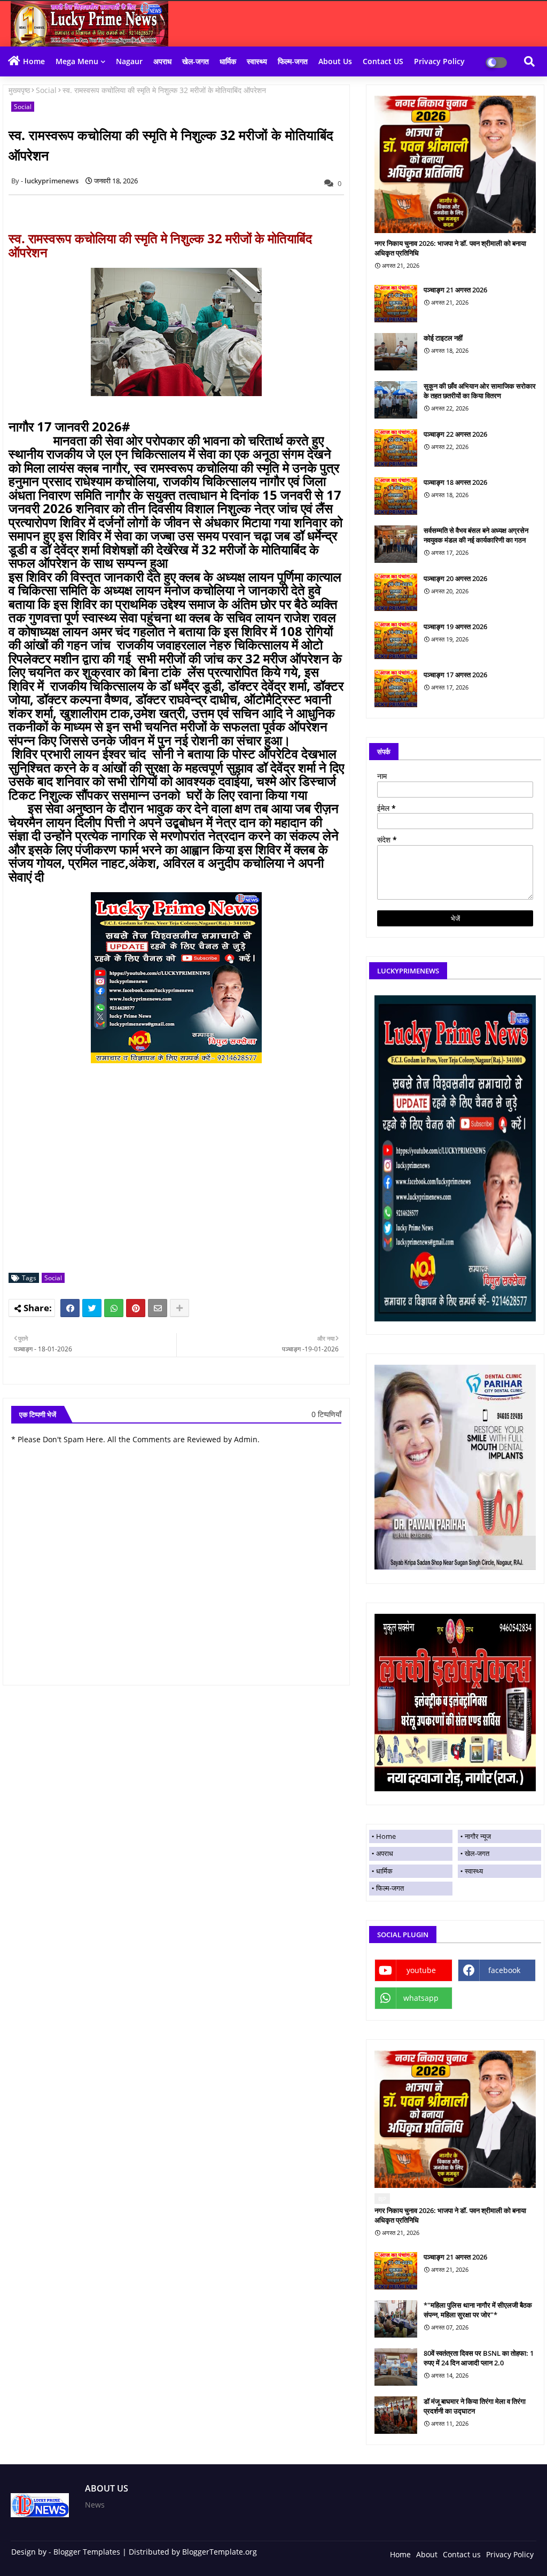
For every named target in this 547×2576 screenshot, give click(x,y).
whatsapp (421, 1998)
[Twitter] (92, 1308)
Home (34, 61)
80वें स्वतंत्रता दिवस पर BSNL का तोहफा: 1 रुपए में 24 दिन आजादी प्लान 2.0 (479, 2358)
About (427, 2554)
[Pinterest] (136, 1308)
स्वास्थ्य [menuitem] (474, 1871)
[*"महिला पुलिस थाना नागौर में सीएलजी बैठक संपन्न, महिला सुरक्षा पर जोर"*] (396, 2319)
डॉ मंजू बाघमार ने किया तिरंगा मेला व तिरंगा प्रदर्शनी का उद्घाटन (475, 2406)
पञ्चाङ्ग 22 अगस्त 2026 (455, 434)
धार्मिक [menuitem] (384, 1871)
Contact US (383, 61)
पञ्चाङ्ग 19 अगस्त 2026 (455, 626)
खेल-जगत (196, 61)
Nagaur (129, 61)
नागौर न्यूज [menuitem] (478, 1836)
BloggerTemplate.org (220, 2552)
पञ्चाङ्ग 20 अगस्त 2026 (455, 578)
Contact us (462, 2554)
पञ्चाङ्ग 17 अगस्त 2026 (455, 675)
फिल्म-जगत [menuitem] (390, 1888)
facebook (504, 1970)
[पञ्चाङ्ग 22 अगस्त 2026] (396, 448)
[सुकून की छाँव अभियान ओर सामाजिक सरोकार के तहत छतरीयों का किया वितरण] (396, 400)
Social (46, 90)
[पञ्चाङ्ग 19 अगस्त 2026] (396, 640)
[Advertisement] (182, 1190)
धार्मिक (228, 61)
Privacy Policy (439, 61)
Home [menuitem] (386, 1836)
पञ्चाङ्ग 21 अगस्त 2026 (455, 290)
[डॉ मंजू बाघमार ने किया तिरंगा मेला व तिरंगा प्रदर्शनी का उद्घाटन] (396, 2415)
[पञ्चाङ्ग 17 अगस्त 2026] (396, 689)
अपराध (162, 61)
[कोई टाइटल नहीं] (396, 352)
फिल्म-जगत (293, 61)
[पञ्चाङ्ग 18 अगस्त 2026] (396, 496)
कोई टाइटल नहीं (443, 338)
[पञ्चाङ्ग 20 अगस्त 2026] (396, 592)
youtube (421, 1970)
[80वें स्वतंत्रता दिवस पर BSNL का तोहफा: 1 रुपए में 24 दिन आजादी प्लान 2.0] (396, 2367)
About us (335, 61)
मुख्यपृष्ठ (19, 90)
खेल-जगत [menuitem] (477, 1853)
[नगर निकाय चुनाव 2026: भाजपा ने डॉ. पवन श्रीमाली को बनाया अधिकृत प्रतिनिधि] (455, 164)
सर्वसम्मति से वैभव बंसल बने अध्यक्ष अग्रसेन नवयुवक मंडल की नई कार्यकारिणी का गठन (476, 535)
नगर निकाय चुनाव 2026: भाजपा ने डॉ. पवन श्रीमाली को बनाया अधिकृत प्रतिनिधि (450, 248)
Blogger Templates (87, 2552)
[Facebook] (70, 1308)
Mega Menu (77, 61)
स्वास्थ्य (257, 61)
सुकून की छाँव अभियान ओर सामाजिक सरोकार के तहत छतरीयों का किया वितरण (480, 391)
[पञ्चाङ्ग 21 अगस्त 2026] (396, 304)
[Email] (158, 1308)
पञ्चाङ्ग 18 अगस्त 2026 (455, 482)
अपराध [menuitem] (385, 1853)
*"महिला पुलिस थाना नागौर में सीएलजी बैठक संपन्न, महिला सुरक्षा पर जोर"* (478, 2310)
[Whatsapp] (114, 1308)
